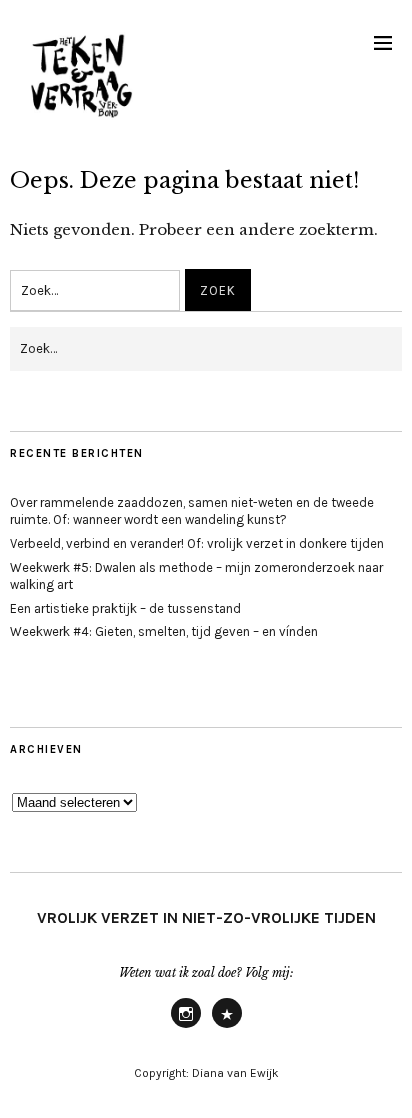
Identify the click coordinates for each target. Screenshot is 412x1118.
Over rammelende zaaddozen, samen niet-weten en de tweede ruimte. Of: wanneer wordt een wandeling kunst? (192, 511)
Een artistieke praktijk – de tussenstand (125, 608)
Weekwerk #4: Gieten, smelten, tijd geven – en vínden (164, 631)
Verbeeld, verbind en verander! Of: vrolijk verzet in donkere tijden (197, 543)
